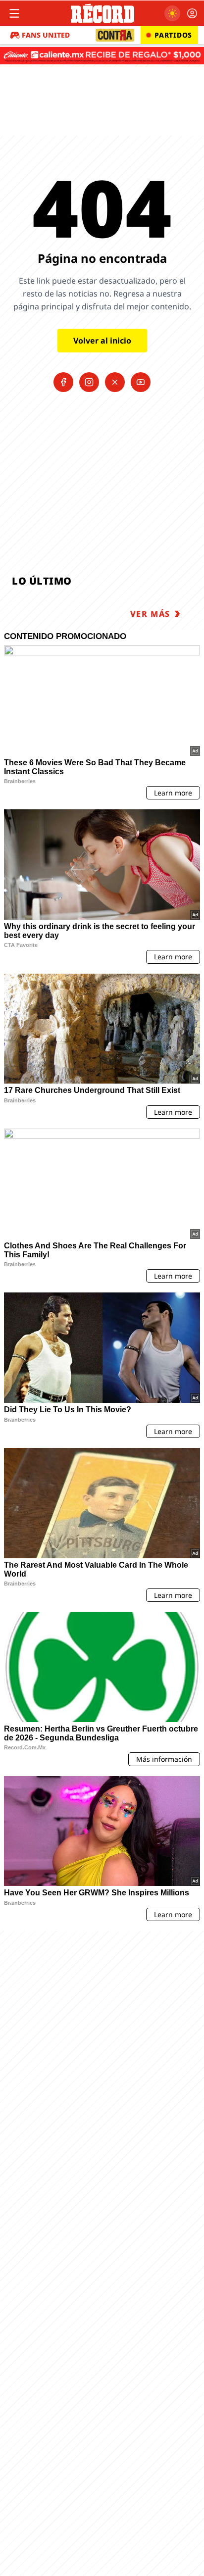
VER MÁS (150, 614)
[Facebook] (63, 382)
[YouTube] (141, 382)
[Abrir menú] (14, 13)
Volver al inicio (102, 341)
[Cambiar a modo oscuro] (172, 13)
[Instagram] (89, 382)
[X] (115, 382)
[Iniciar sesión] (192, 13)
